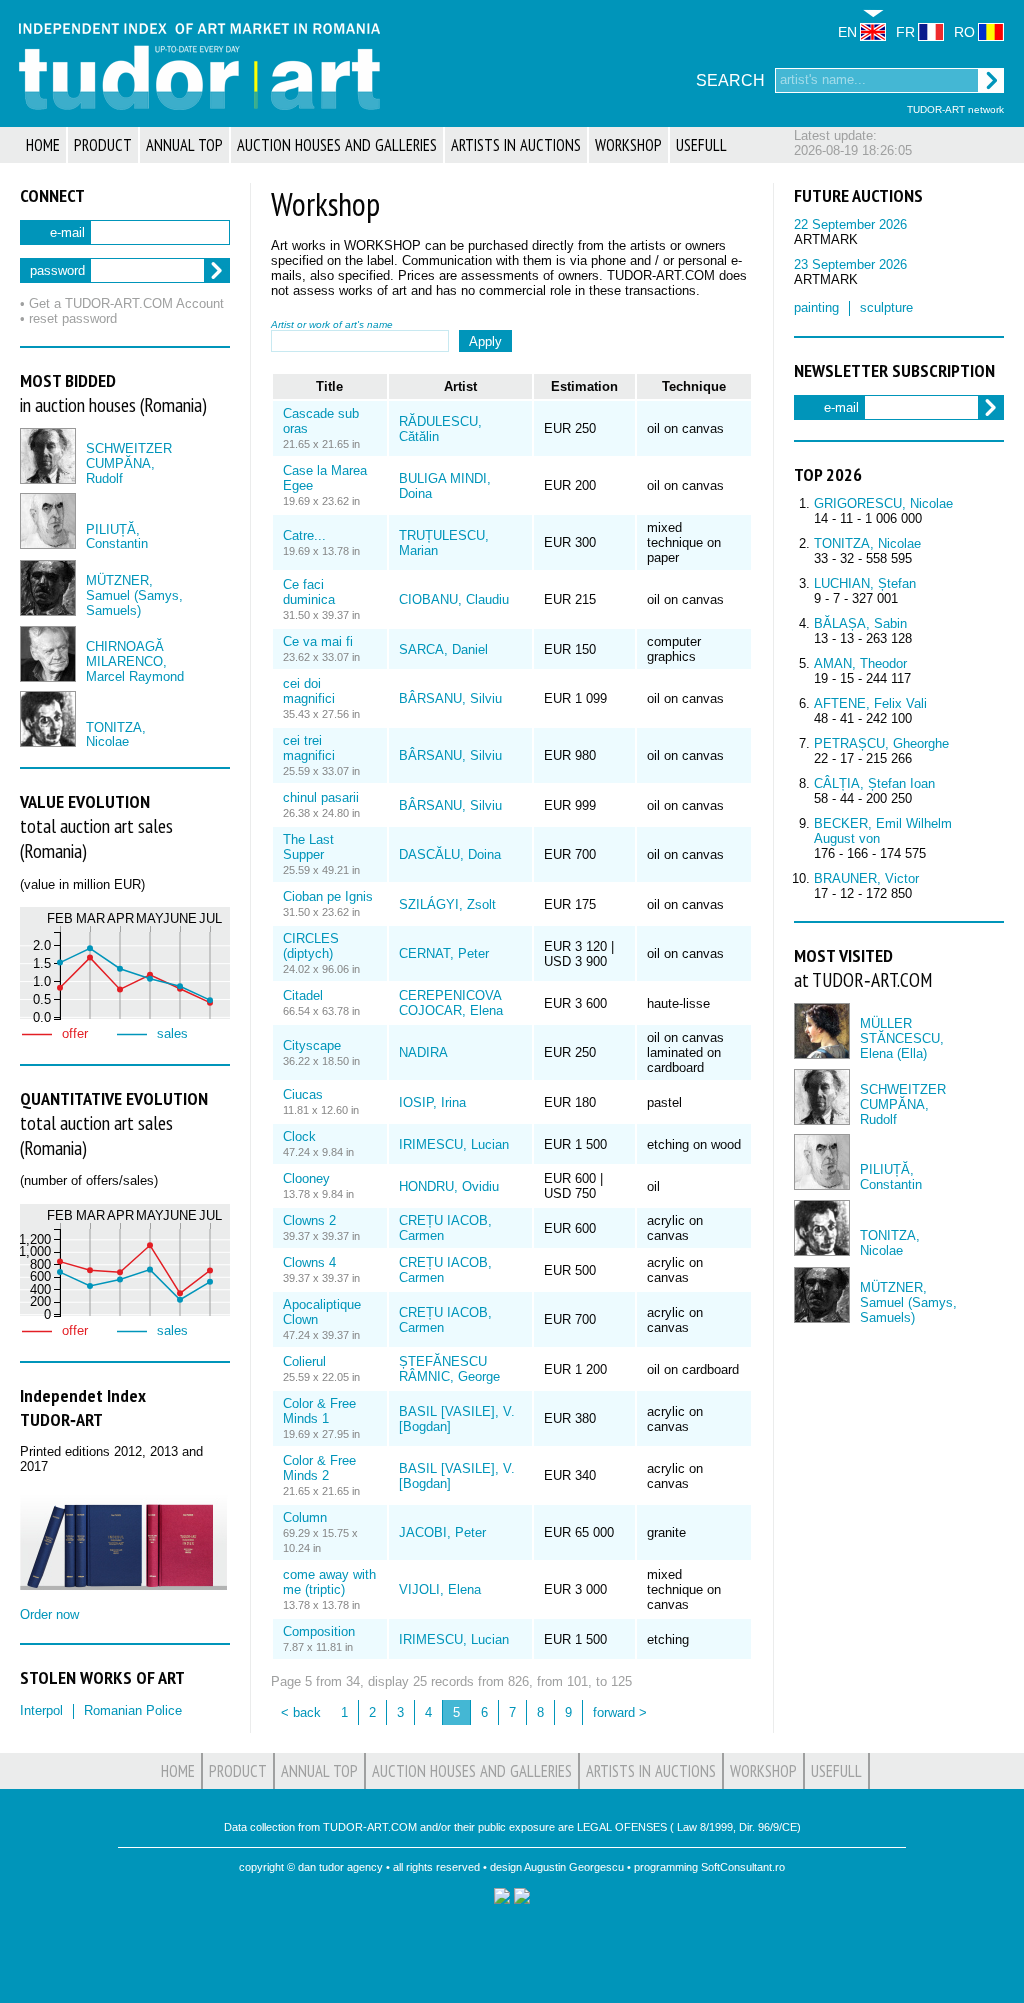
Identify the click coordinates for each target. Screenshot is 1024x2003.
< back (301, 1712)
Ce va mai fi (318, 641)
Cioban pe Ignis (328, 896)
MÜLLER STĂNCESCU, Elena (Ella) (902, 1038)
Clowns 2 (309, 1220)
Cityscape (312, 1045)
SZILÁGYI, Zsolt (447, 904)
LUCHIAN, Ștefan (865, 583)
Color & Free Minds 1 (319, 1411)
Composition (319, 1631)
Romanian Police (133, 1710)
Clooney (306, 1178)
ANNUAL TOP (184, 145)
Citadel (303, 995)
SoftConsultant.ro (743, 1867)
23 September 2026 (850, 264)
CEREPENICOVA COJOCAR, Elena (451, 1003)
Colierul (304, 1361)
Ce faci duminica (309, 592)
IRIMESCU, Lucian (454, 1144)
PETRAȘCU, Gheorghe (881, 743)
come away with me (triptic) (329, 1582)
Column (305, 1517)
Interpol (41, 1710)
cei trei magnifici (309, 748)
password (57, 270)
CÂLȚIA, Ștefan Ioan (874, 783)
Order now (49, 1614)
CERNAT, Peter (444, 953)
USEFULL (701, 145)
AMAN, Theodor (860, 663)
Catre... (304, 535)
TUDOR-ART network (955, 109)
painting (816, 307)
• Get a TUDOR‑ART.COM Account (122, 303)
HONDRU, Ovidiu (449, 1186)
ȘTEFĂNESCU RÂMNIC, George (449, 1369)
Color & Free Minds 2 (319, 1468)
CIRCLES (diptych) (311, 946)
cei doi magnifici (309, 691)
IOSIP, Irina (432, 1102)
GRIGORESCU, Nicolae (883, 503)
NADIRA (423, 1052)
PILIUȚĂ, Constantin (117, 537)
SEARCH (730, 80)
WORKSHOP (628, 145)
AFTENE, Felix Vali (870, 703)
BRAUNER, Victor (866, 878)
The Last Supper (308, 847)
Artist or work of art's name (332, 324)
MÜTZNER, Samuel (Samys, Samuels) (134, 595)
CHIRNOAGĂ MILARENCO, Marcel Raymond (135, 661)
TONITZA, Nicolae (116, 735)
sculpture (886, 307)
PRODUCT (103, 145)
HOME (43, 145)
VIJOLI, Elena (440, 1589)
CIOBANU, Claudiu (454, 599)
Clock (299, 1136)
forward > (620, 1712)
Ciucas (303, 1094)
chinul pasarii (321, 797)
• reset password (68, 318)
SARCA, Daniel (443, 649)
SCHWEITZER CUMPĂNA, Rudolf (129, 463)
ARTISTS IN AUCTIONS (516, 145)
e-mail (67, 232)
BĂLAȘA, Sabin (860, 623)
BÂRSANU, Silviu (450, 698)
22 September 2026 (850, 224)
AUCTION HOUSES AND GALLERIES (337, 145)
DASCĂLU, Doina (450, 854)
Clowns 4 (309, 1262)
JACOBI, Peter (442, 1532)
